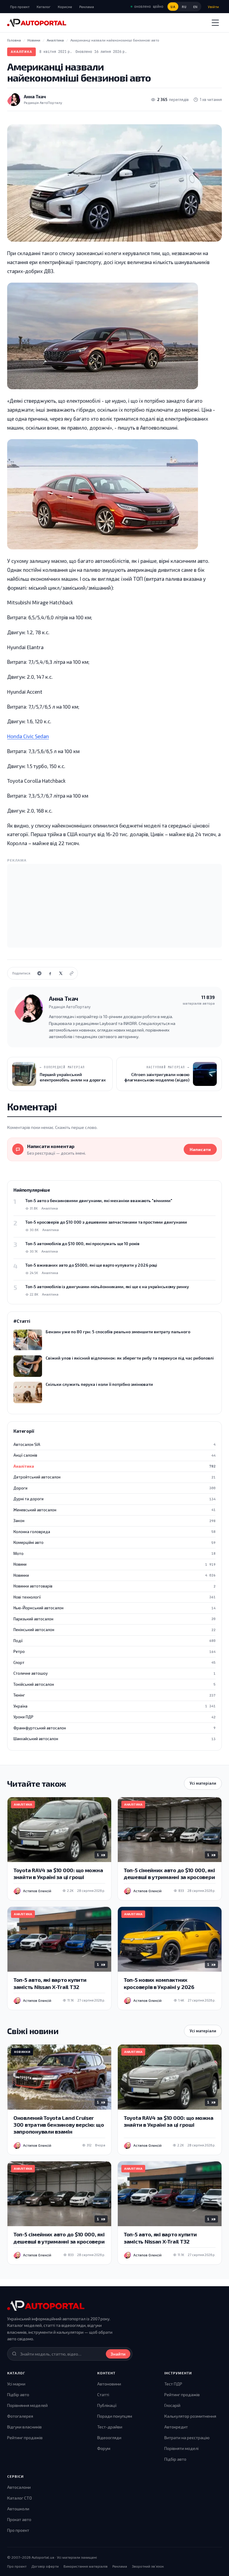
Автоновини (109, 2384)
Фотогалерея (20, 2416)
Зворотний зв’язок (148, 2566)
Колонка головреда (114, 1532)
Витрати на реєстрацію (187, 2438)
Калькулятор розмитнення (190, 2416)
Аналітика (21, 52)
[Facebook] (50, 973)
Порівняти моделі (181, 2448)
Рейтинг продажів (25, 2438)
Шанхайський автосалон (114, 1739)
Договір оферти (45, 2566)
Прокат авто (19, 2519)
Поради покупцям (115, 2416)
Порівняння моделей (27, 2405)
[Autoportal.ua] (37, 23)
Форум (104, 2448)
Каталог (44, 7)
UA (173, 7)
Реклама (87, 7)
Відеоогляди (109, 2438)
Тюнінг (114, 1695)
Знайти (118, 2354)
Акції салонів (114, 1455)
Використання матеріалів (86, 2566)
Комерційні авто (114, 1542)
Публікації (107, 2405)
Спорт (114, 1662)
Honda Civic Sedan (28, 736)
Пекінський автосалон (114, 1630)
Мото (114, 1553)
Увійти (213, 7)
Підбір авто (18, 2395)
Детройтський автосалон (114, 1477)
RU (184, 7)
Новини (114, 1564)
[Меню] (215, 23)
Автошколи (18, 2509)
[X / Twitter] (61, 973)
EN (195, 7)
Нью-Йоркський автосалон (114, 1608)
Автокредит (176, 2427)
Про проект (20, 7)
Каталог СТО (20, 2498)
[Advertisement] (114, 906)
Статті (103, 2395)
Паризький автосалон (114, 1619)
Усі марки (16, 2384)
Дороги (114, 1488)
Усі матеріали (203, 1783)
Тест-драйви (110, 2427)
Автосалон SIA (114, 1444)
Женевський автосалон (114, 1510)
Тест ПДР (173, 2384)
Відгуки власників (24, 2427)
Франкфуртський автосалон (114, 1728)
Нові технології (114, 1597)
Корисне (65, 7)
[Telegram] (39, 973)
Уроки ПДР (114, 1717)
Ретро (114, 1651)
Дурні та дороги (114, 1499)
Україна (114, 1706)
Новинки (114, 1575)
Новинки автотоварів (114, 1586)
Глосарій (172, 2405)
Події (114, 1641)
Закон (114, 1521)
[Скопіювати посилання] (72, 973)
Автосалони (19, 2487)
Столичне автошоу (114, 1673)
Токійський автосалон (114, 1684)
